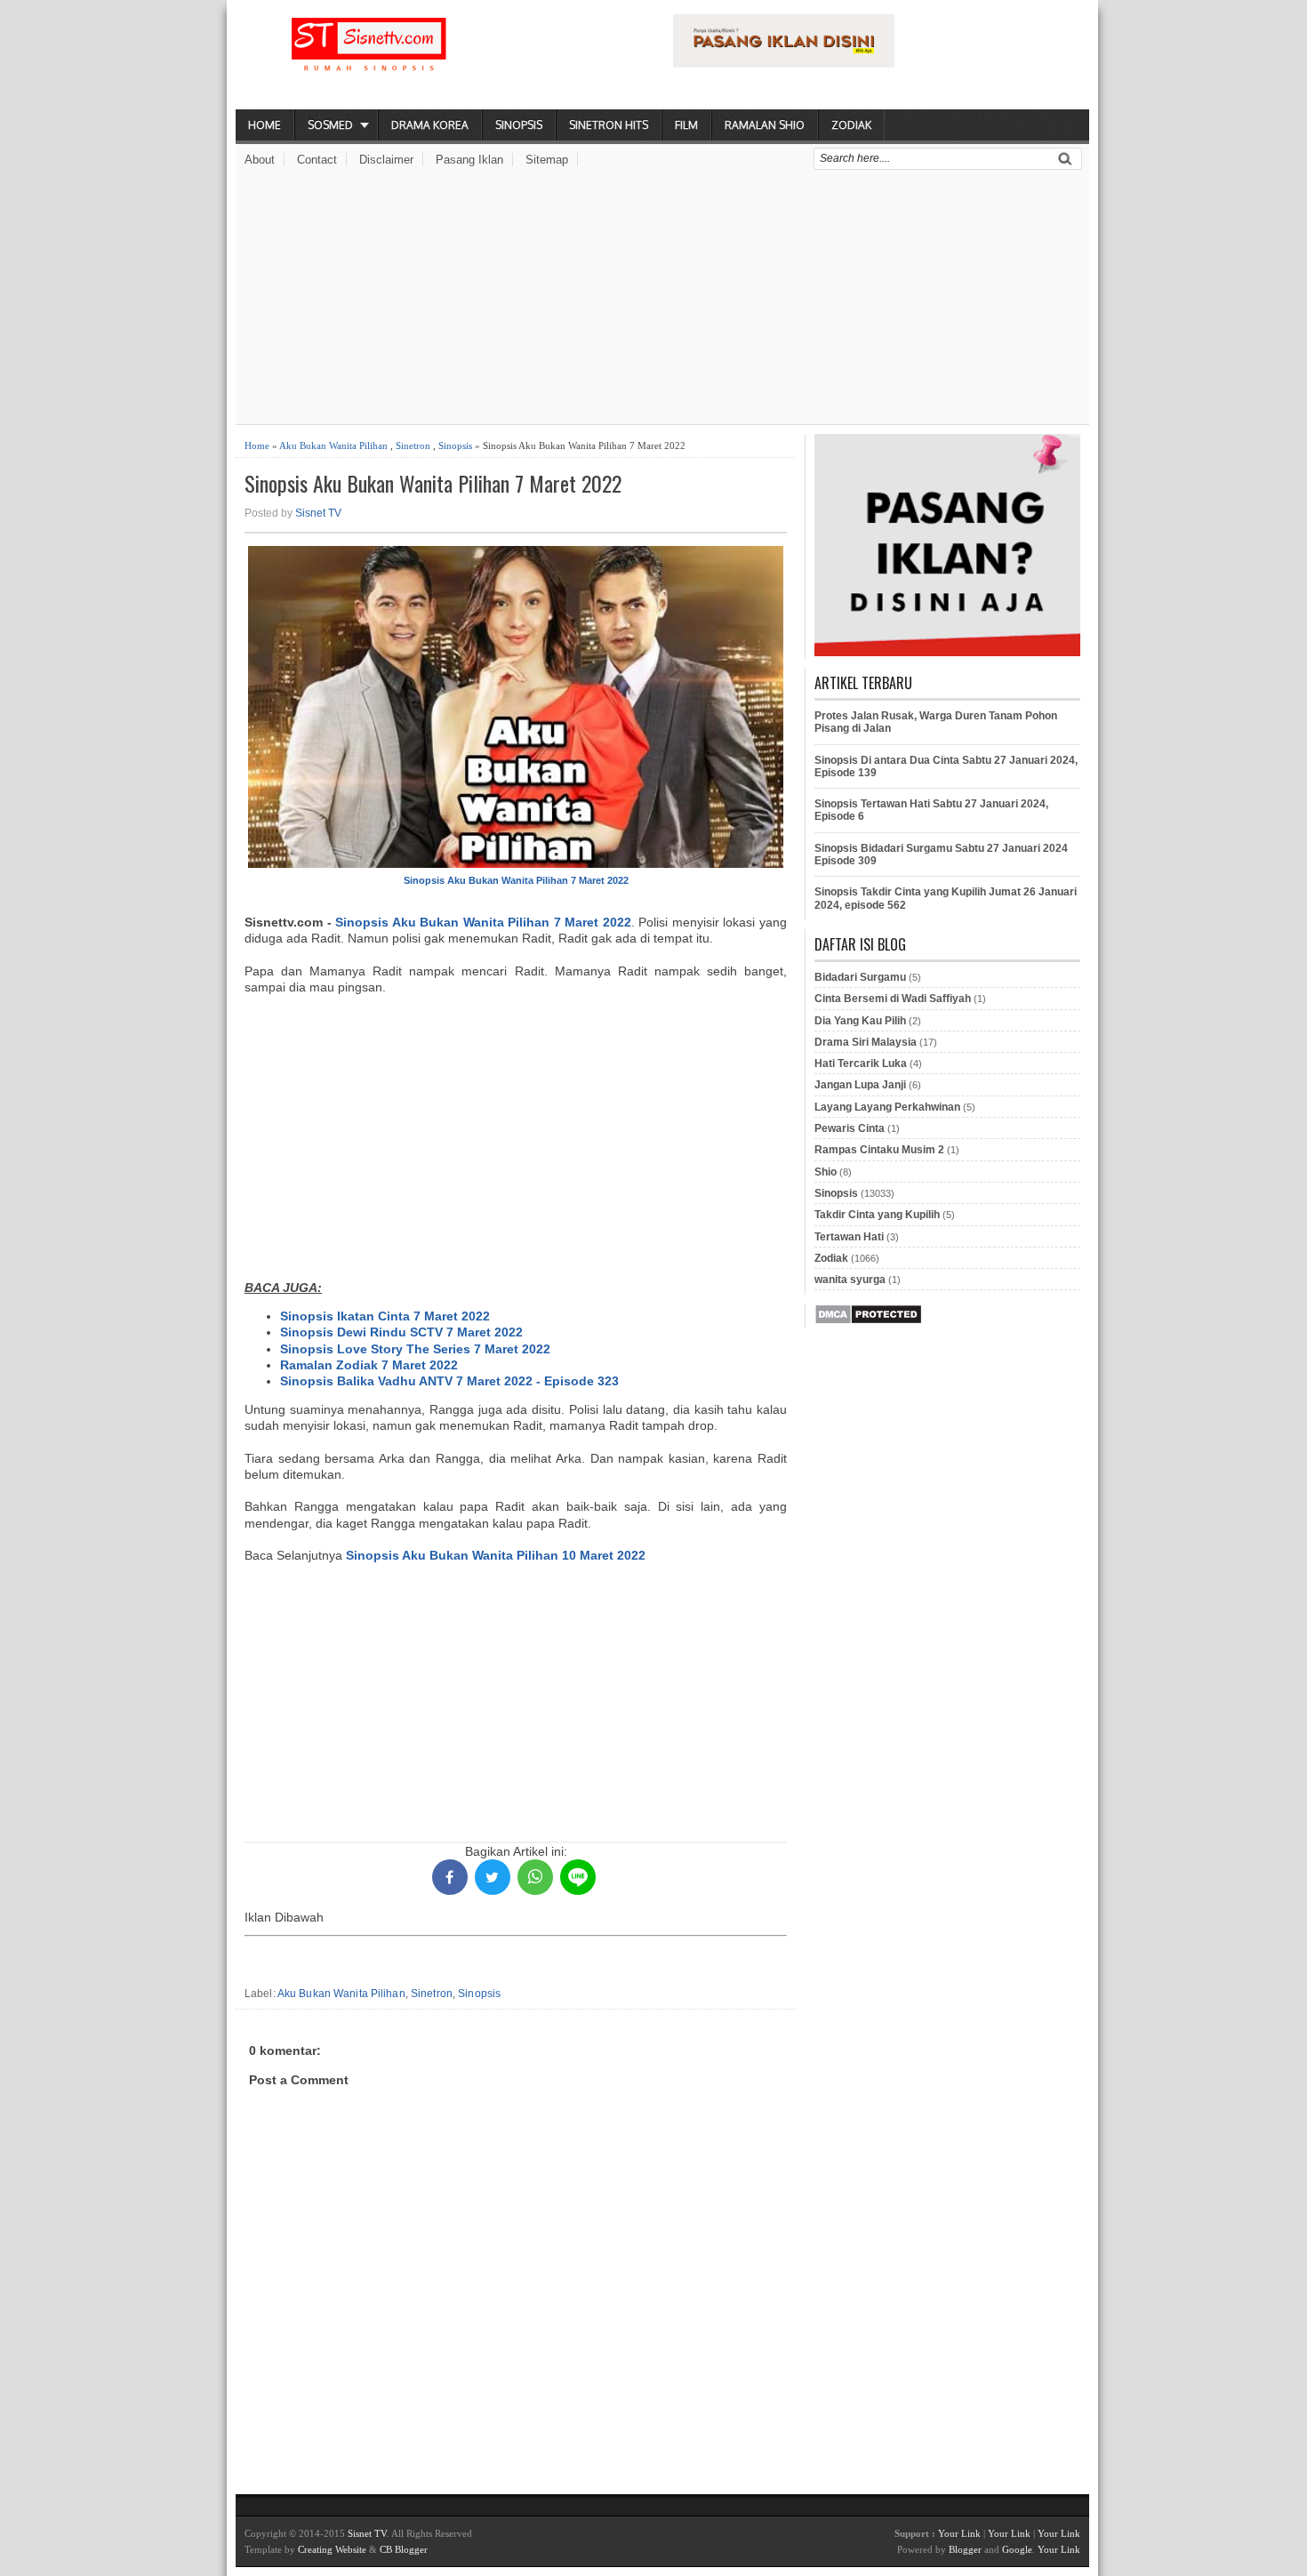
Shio (826, 1172)
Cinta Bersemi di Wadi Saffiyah (893, 999)
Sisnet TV (318, 513)
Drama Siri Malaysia (866, 1042)
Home (265, 125)
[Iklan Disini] (784, 63)
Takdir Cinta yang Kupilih (877, 1215)
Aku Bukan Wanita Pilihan (333, 445)
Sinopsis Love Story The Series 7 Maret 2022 (415, 1349)
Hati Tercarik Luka (861, 1063)
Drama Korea (430, 125)
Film (686, 125)
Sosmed (330, 125)
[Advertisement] (662, 300)
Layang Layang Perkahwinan (887, 1107)
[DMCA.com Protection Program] (868, 1321)
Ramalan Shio (765, 125)
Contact (317, 160)
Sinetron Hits (609, 125)
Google (1017, 2549)
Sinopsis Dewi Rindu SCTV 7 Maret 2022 (401, 1332)
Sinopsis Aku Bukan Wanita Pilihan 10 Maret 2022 (496, 1555)
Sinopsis (519, 125)
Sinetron (413, 445)
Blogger (965, 2549)
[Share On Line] (578, 1877)
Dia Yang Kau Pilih (860, 1021)
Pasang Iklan (469, 160)
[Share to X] (493, 1877)
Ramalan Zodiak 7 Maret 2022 (369, 1365)
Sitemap (547, 160)
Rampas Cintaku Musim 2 (879, 1150)
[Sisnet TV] (369, 59)
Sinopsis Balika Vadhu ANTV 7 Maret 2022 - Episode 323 (449, 1381)
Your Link (959, 2533)
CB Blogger (404, 2549)
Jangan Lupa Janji (860, 1085)
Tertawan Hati (849, 1237)
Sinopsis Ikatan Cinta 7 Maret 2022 (385, 1316)
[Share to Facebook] (450, 1877)
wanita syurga (850, 1280)
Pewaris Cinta (850, 1128)
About (260, 160)
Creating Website (332, 2549)
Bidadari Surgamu (860, 977)
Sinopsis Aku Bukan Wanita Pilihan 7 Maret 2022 (433, 483)
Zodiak (851, 125)
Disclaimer (386, 160)
